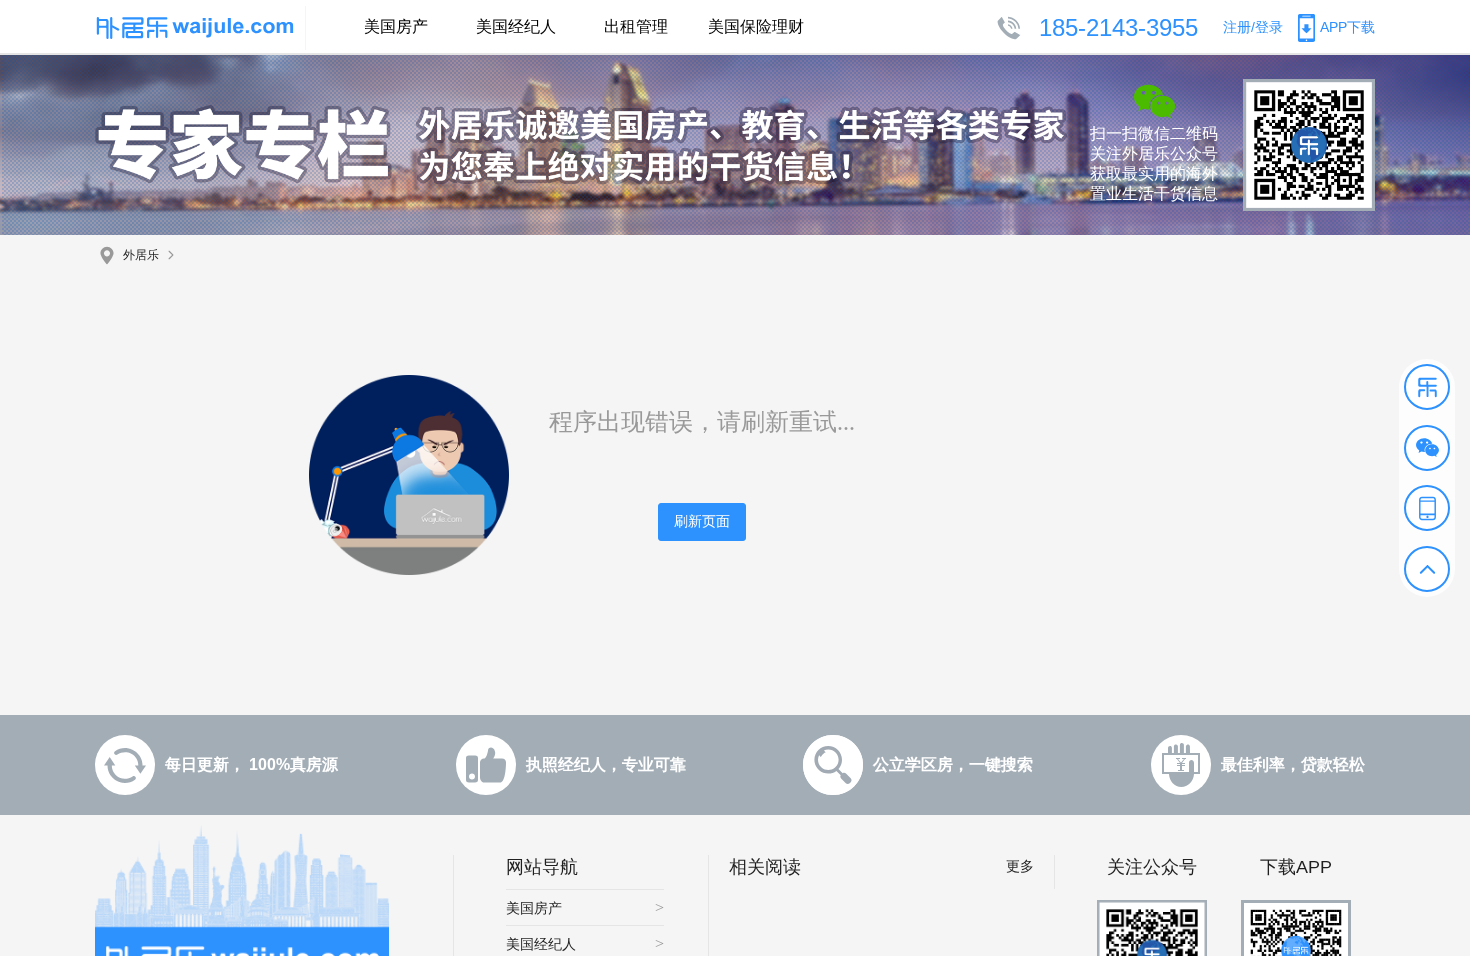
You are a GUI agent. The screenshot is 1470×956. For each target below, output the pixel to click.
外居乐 (141, 255)
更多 (1020, 866)
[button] (1427, 387)
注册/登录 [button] (1253, 27)
